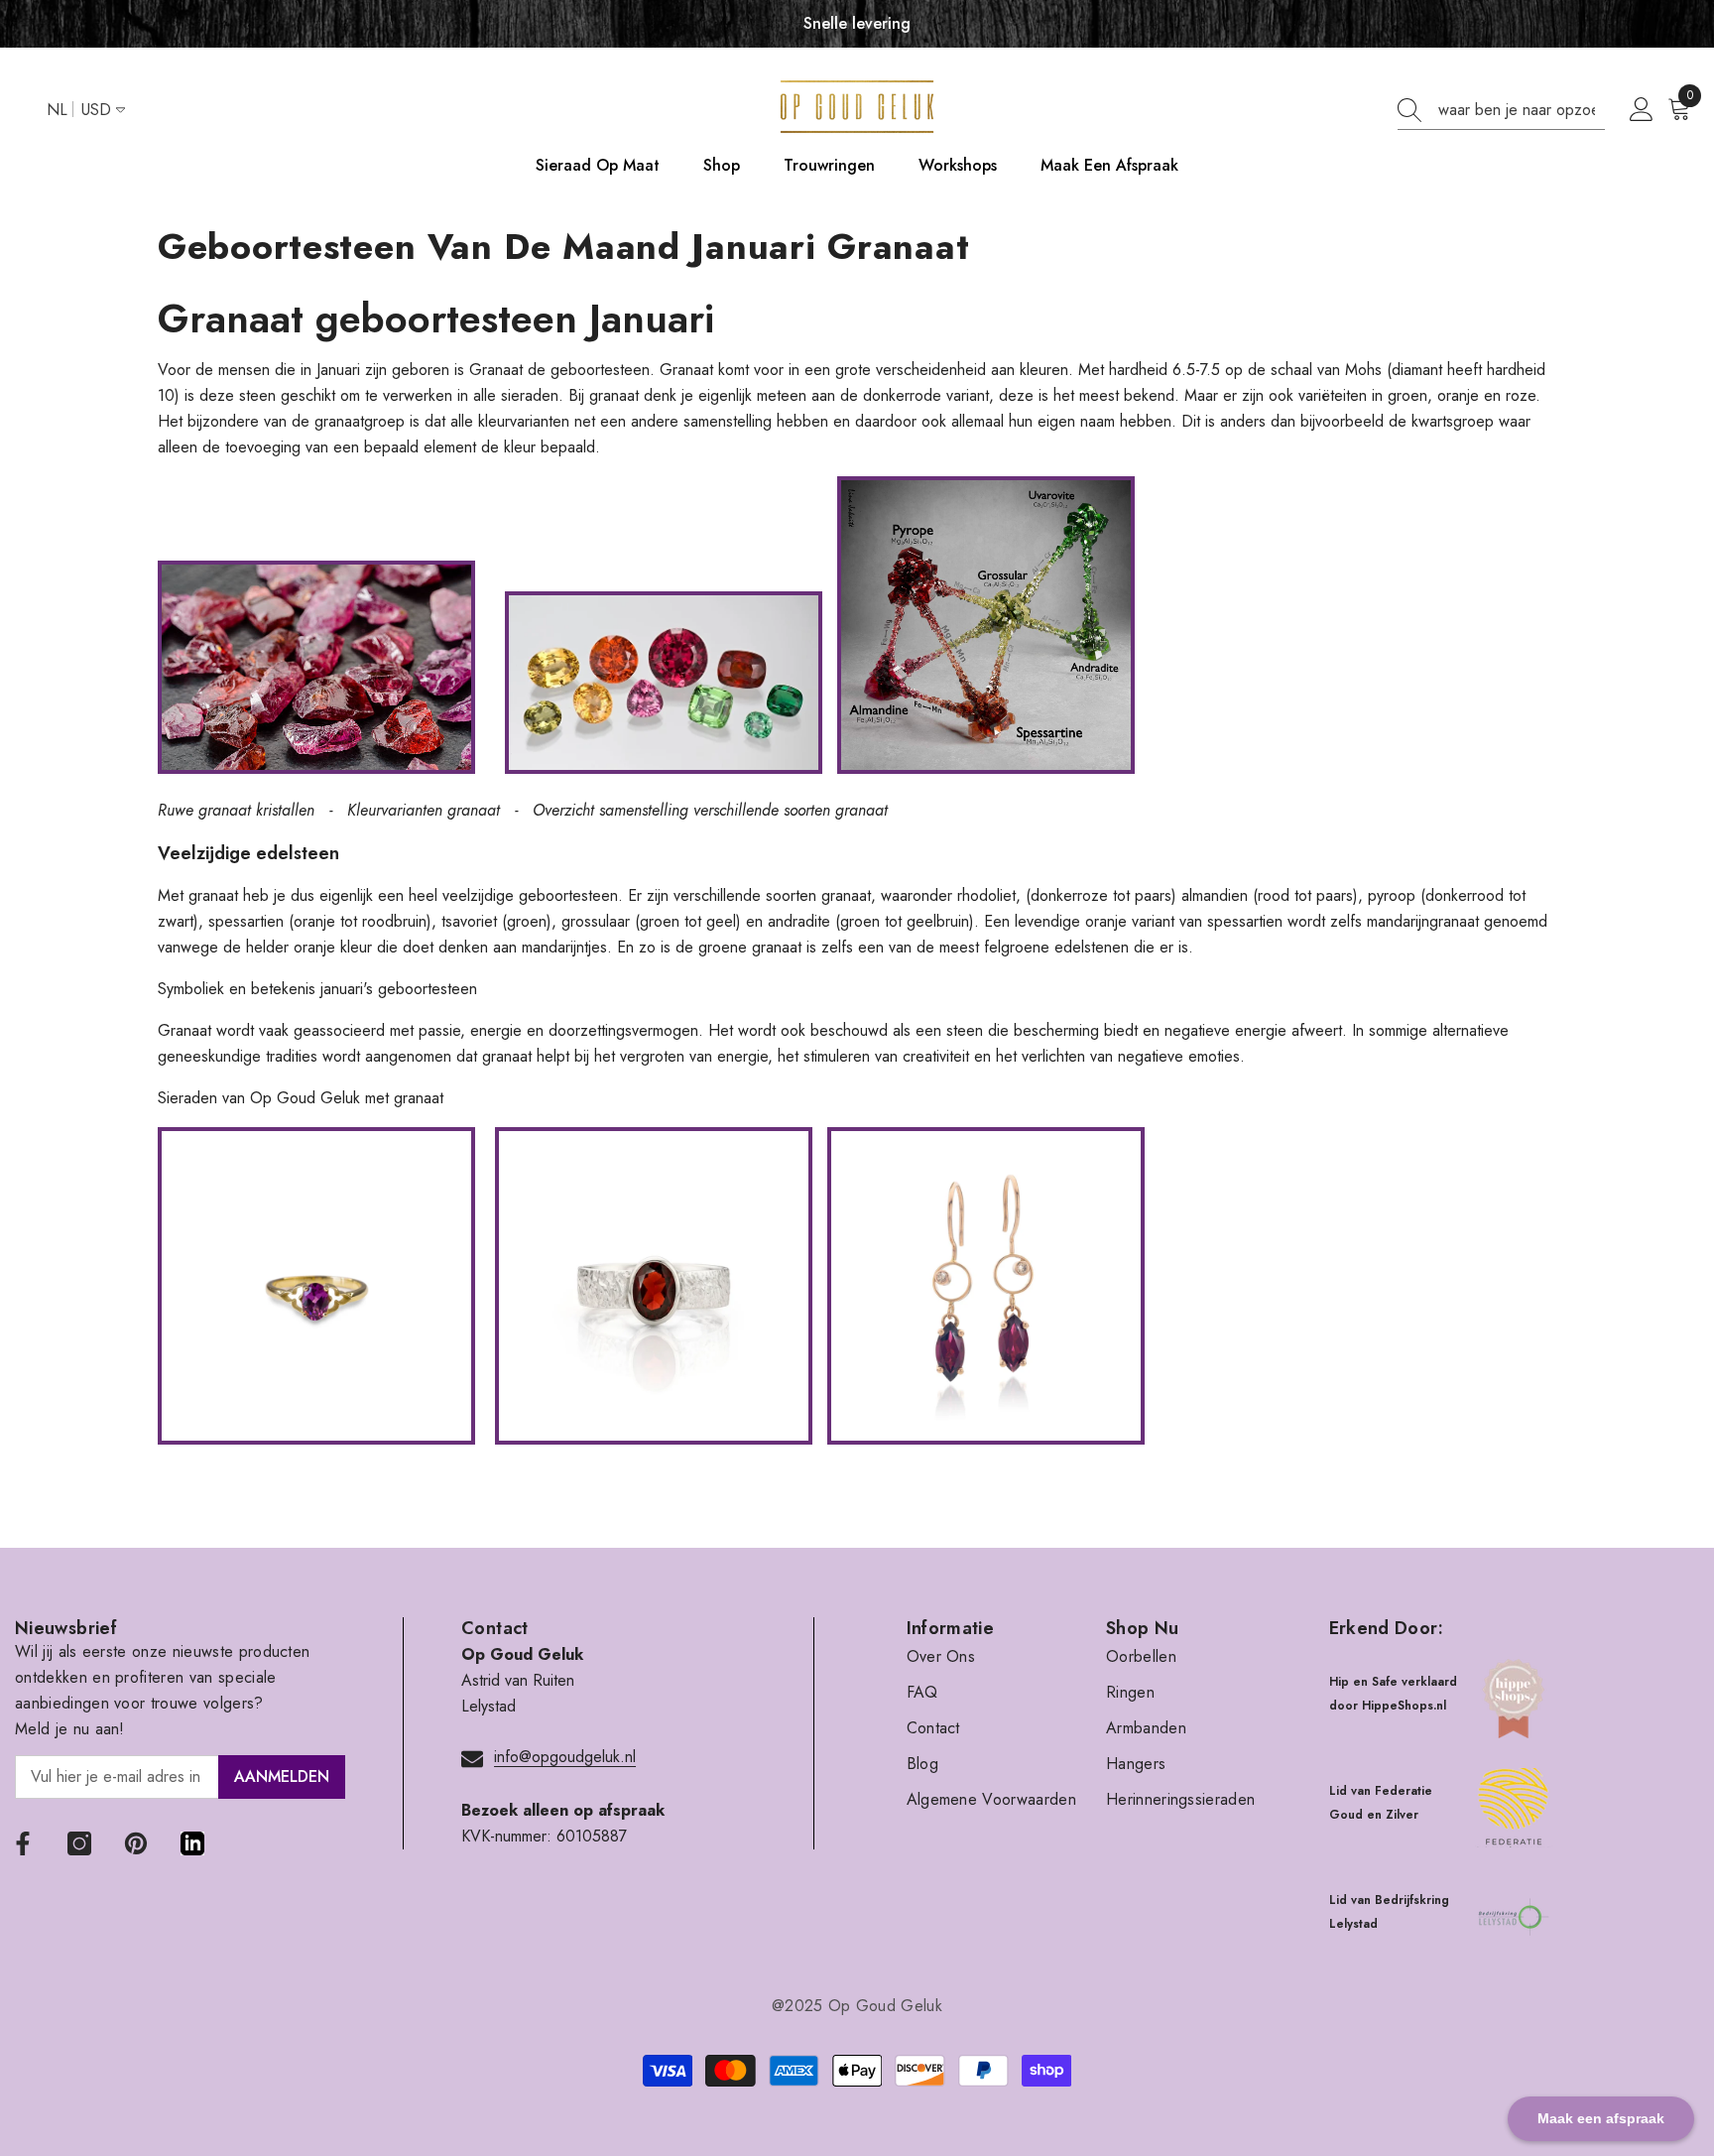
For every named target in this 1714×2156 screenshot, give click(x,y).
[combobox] (1522, 110)
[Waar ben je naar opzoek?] (1501, 111)
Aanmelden (282, 1776)
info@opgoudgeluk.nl (565, 1757)
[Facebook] (23, 1843)
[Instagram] (79, 1843)
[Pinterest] (136, 1843)
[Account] (1642, 110)
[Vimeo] (192, 1843)
